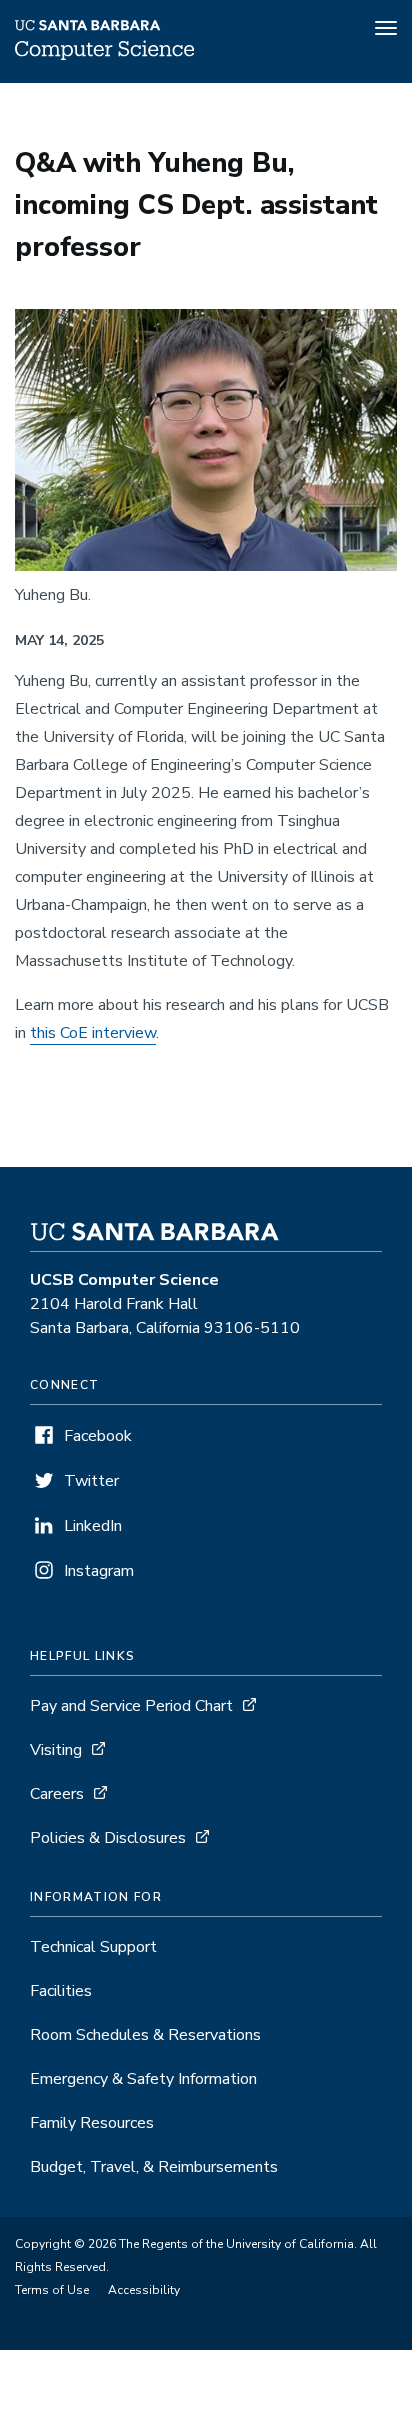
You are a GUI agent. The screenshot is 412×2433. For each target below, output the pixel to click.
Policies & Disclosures (108, 1838)
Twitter (91, 1481)
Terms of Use (52, 2290)
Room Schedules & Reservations (145, 2035)
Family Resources (92, 2123)
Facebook (98, 1436)
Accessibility (144, 2290)
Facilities (61, 1991)
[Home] (104, 55)
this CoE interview (93, 1033)
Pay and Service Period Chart (131, 1706)
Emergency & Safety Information (143, 2079)
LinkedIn (93, 1526)
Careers (57, 1794)
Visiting (56, 1750)
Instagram (99, 1571)
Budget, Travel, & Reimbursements (154, 2167)
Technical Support (93, 1947)
